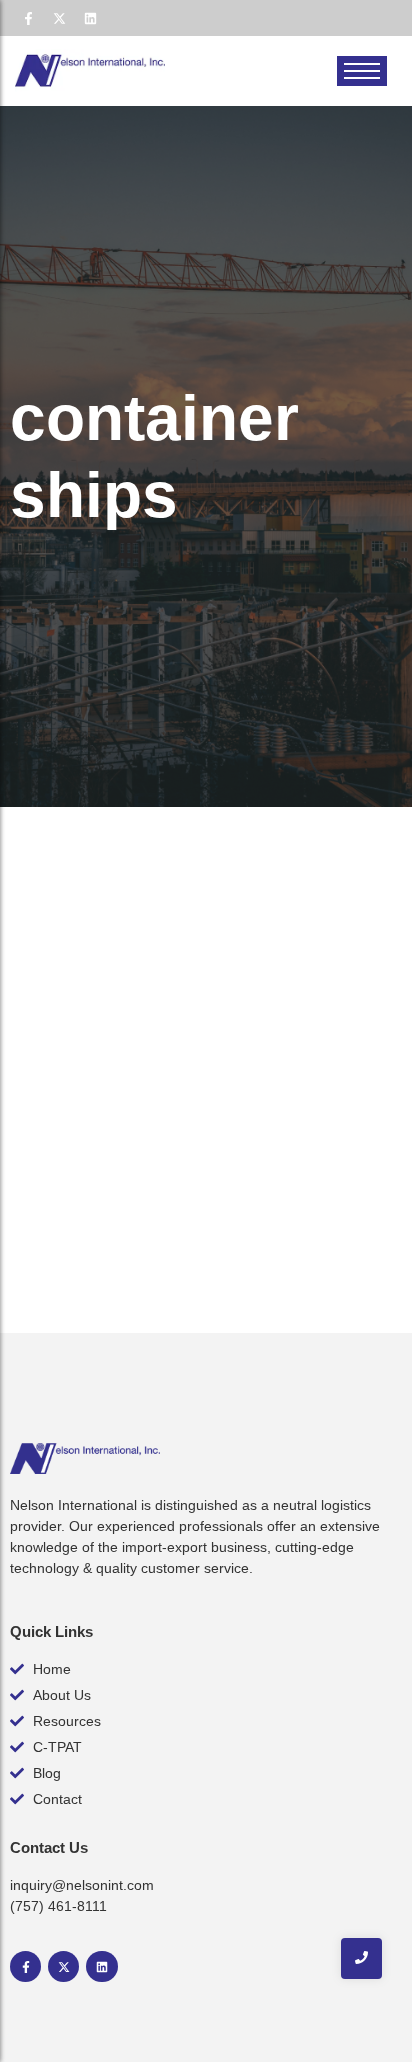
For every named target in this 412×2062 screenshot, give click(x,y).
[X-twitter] (59, 18)
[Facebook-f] (28, 18)
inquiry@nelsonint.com (82, 1885)
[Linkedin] (90, 18)
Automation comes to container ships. (180, 1089)
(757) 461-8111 (58, 1906)
